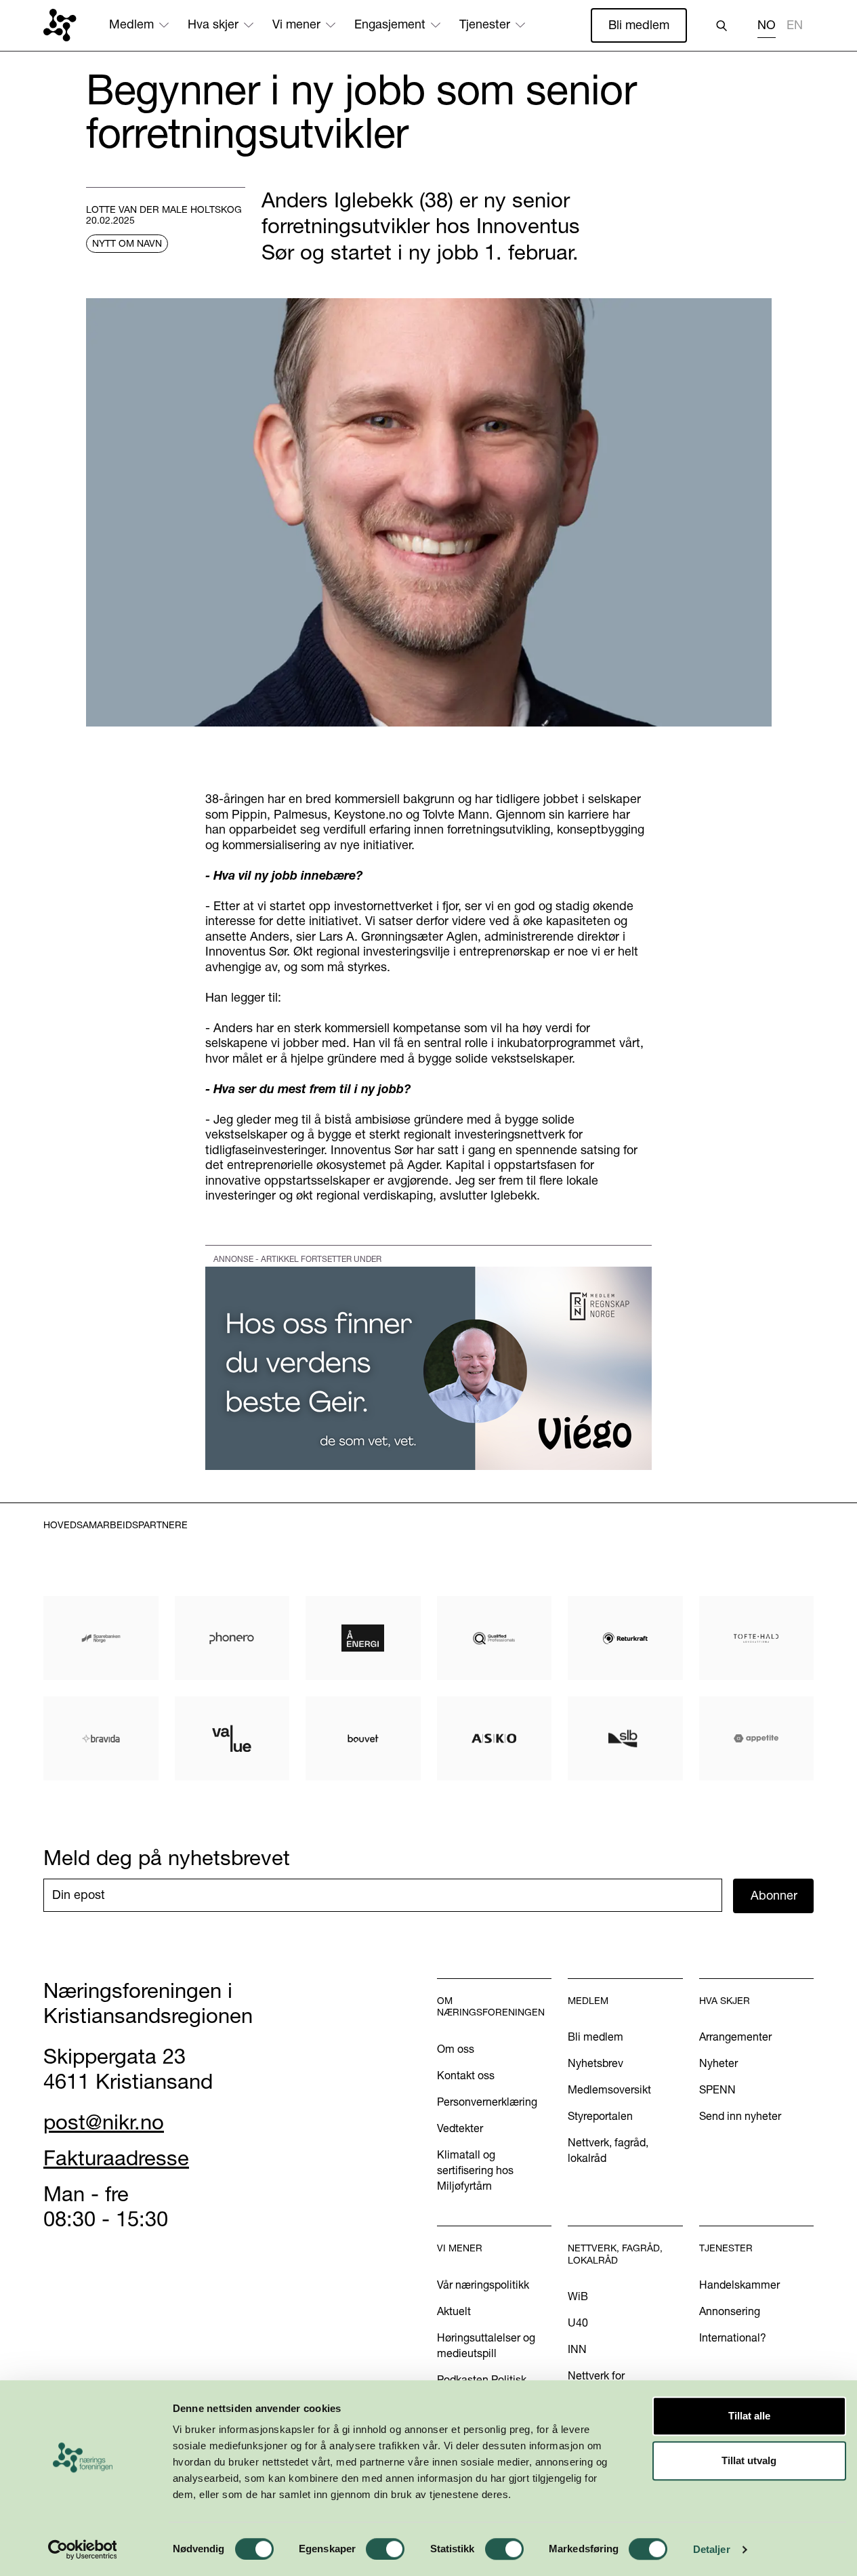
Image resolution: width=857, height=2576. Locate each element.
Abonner (774, 1895)
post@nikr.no (104, 2122)
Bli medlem (639, 25)
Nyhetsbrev (595, 2063)
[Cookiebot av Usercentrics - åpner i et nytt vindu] (82, 2550)
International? (733, 2337)
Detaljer (712, 2549)
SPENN (717, 2089)
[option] (795, 27)
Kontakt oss (466, 2075)
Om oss (456, 2049)
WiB (578, 2296)
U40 (578, 2323)
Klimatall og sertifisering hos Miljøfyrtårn (475, 2170)
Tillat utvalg (749, 2460)
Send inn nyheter (740, 2116)
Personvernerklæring (487, 2102)
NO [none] (767, 25)
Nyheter (718, 2063)
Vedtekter (460, 2128)
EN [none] (795, 25)
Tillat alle (749, 2416)
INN (577, 2349)
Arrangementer (735, 2037)
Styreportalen (600, 2116)
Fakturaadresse (116, 2158)
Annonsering (730, 2311)
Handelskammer (739, 2285)
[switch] (385, 2549)
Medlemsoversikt (609, 2089)
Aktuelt (454, 2311)
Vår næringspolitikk (483, 2285)
